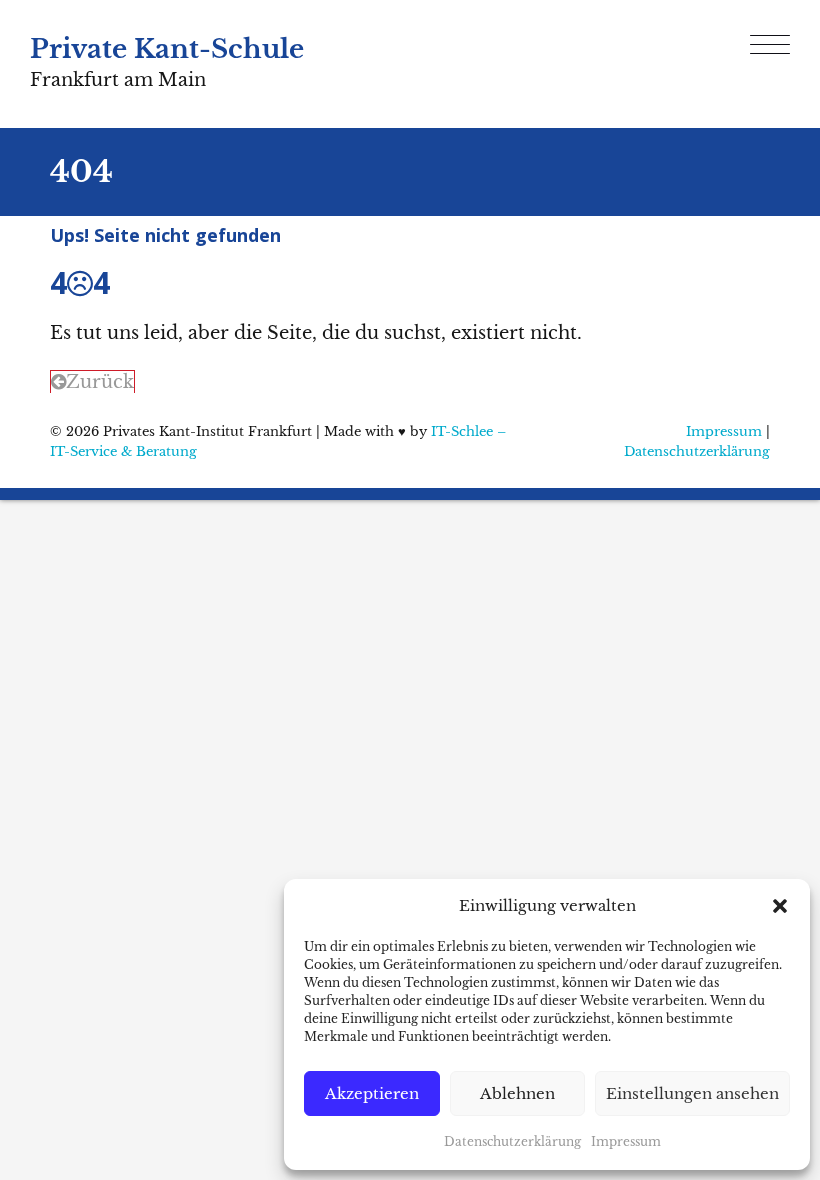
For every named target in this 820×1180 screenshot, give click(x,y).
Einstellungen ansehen (692, 1093)
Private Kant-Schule (167, 49)
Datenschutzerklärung (512, 1141)
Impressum (626, 1141)
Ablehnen (517, 1093)
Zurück (100, 382)
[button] (780, 906)
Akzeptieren (372, 1093)
